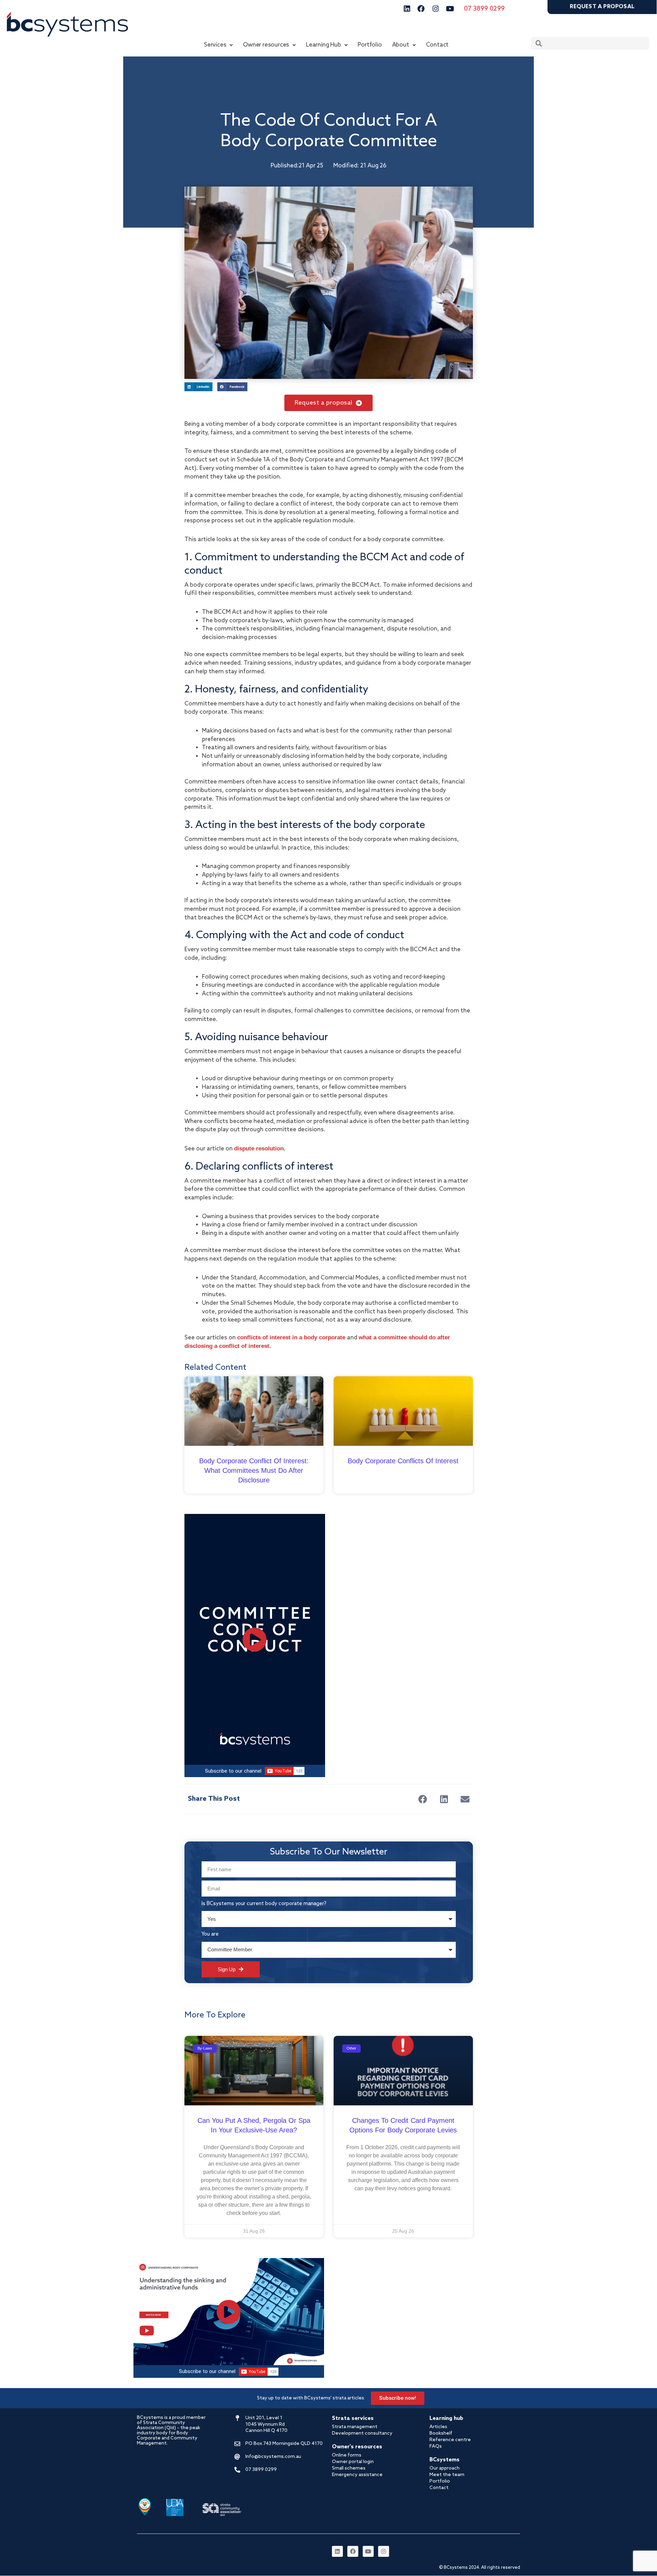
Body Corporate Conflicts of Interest (403, 1461)
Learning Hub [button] (324, 45)
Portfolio (370, 45)
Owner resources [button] (266, 45)
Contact (437, 45)
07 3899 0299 (484, 9)
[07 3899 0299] (237, 2470)
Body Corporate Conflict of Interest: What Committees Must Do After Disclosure (254, 1470)
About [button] (401, 45)
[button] (423, 1799)
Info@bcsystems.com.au (273, 2457)
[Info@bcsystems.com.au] (237, 2457)
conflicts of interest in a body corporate (291, 1337)
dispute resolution (259, 1149)
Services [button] (215, 45)
